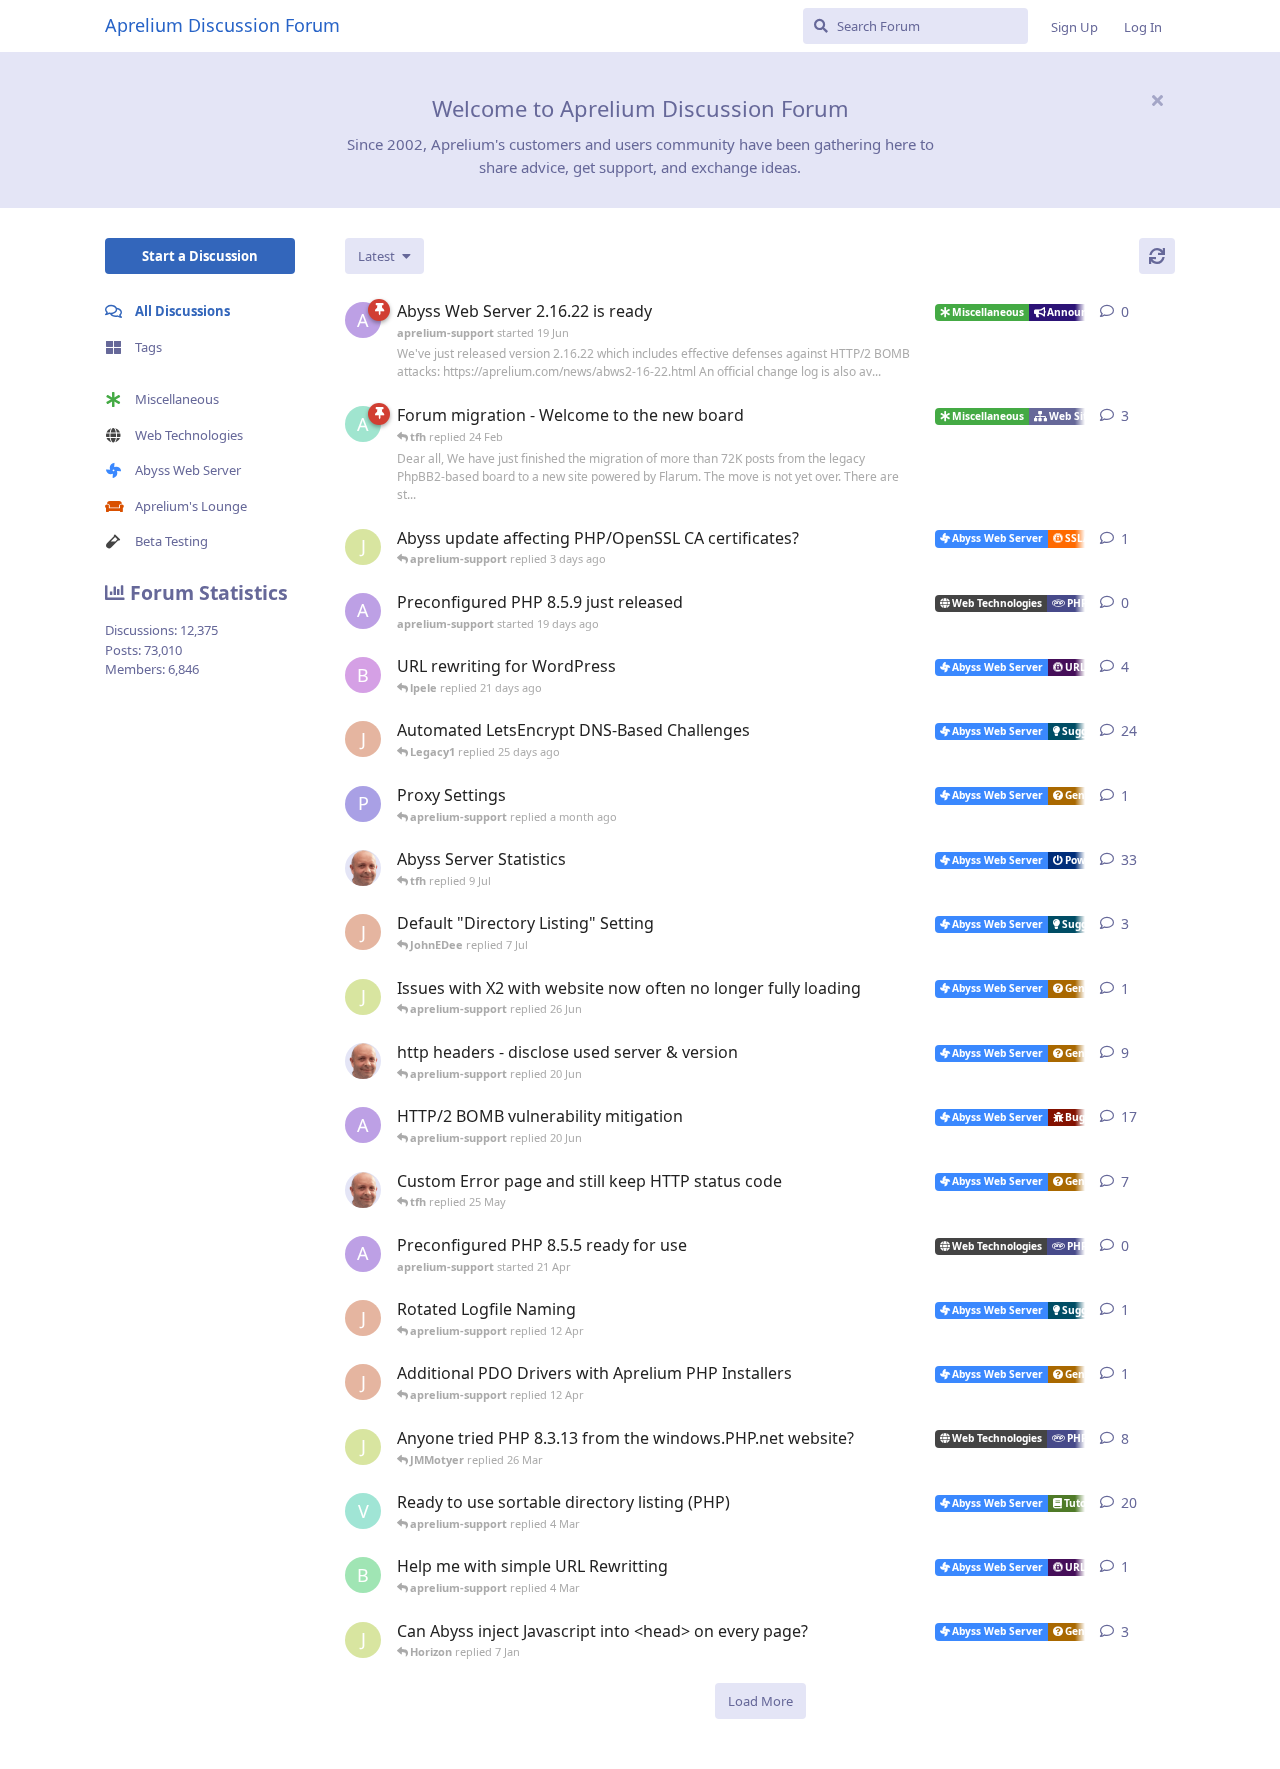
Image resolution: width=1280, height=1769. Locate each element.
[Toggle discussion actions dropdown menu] (1167, 312)
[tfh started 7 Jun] (363, 1061)
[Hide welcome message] (1157, 100)
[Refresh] (1157, 256)
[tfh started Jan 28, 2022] (363, 868)
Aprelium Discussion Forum (222, 25)
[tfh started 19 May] (363, 1190)
